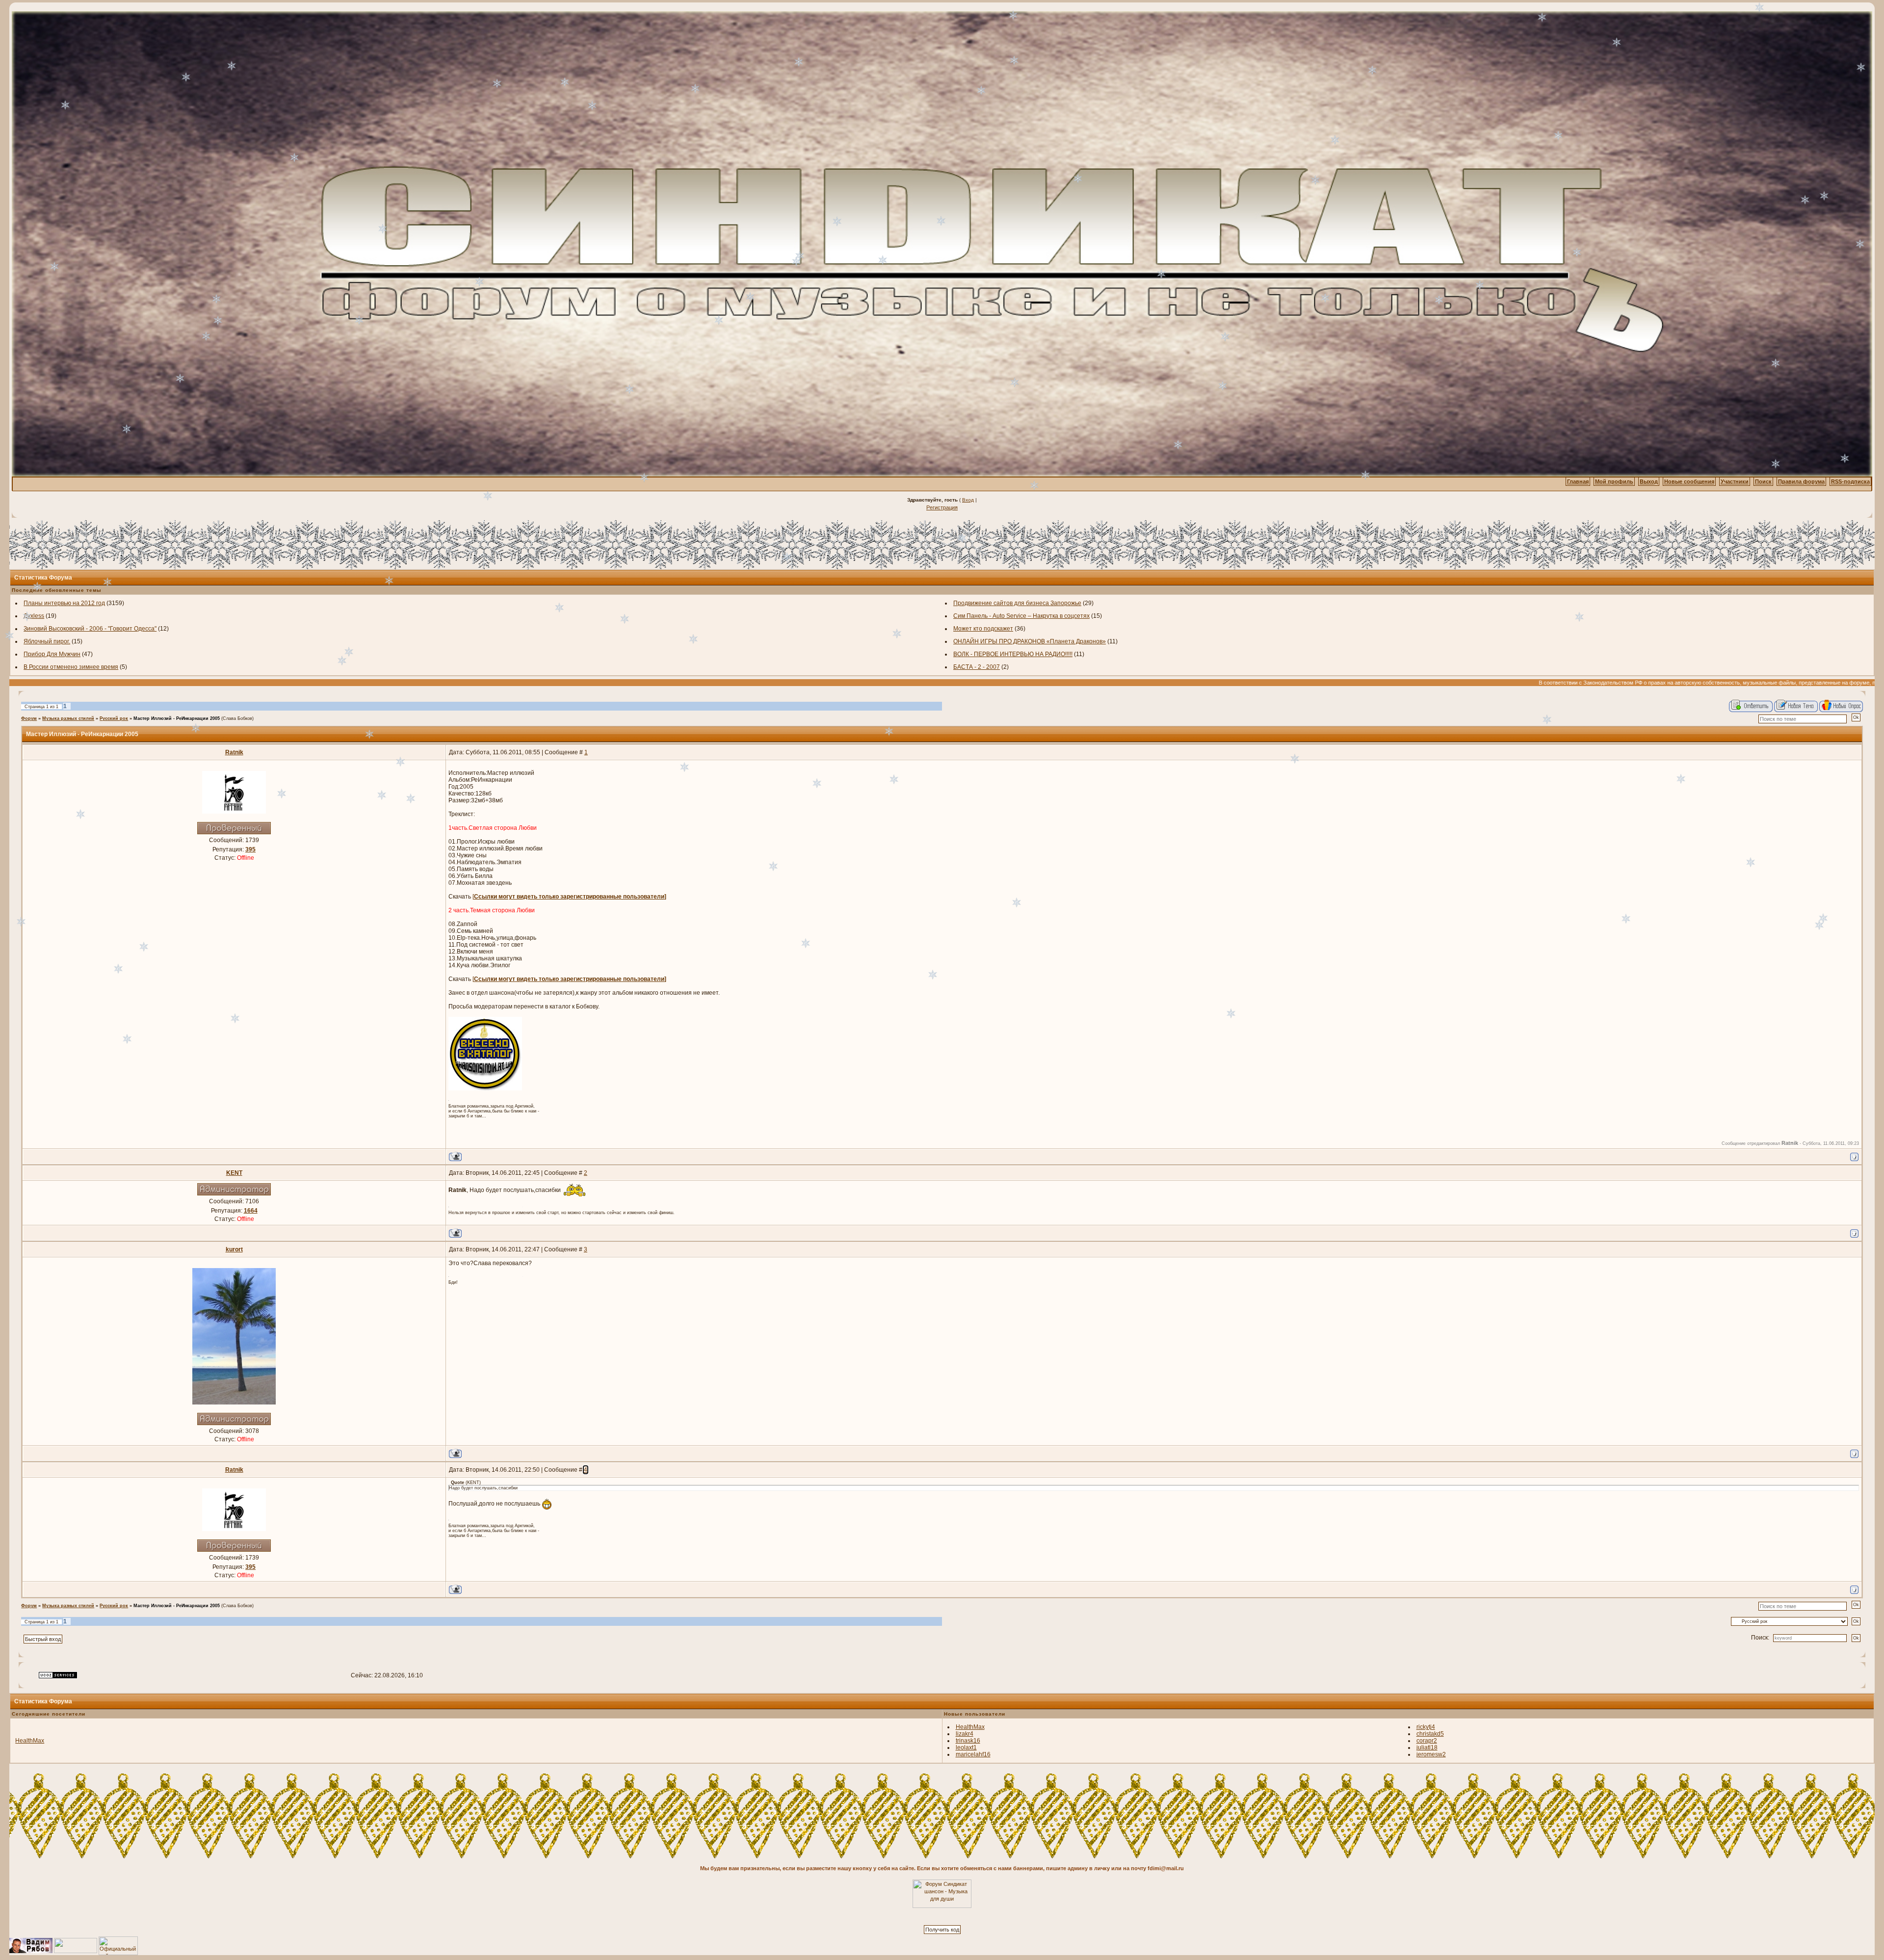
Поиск (1763, 481)
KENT (234, 1173)
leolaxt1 (966, 1748)
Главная (1578, 481)
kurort (234, 1249)
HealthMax (30, 1741)
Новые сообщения (1689, 481)
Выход (1649, 481)
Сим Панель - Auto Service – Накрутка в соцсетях (1021, 616)
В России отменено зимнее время (71, 667)
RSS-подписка (1850, 481)
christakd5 (1430, 1734)
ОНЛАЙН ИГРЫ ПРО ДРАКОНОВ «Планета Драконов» (1030, 641)
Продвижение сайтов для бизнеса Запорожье (1017, 603)
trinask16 (968, 1741)
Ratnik (234, 752)
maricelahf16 (973, 1754)
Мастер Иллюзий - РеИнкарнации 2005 (177, 718)
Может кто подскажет (983, 629)
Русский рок (114, 718)
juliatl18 (1427, 1748)
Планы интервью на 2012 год (64, 603)
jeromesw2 (1431, 1754)
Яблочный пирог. (47, 641)
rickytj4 (1426, 1727)
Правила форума (1801, 481)
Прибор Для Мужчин (52, 654)
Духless (34, 616)
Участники (1735, 481)
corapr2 (1427, 1741)
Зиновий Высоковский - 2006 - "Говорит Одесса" (90, 629)
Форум (29, 718)
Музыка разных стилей (68, 718)
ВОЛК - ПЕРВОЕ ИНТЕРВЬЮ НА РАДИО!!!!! (1013, 654)
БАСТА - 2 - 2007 (977, 667)
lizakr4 (965, 1734)
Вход (968, 500)
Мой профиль (1614, 481)
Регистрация (942, 507)
